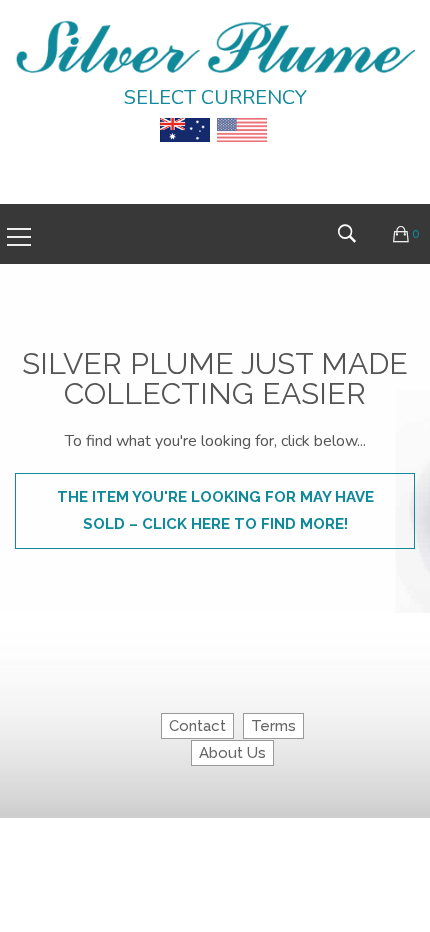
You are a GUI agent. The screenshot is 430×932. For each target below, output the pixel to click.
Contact (197, 726)
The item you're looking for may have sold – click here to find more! (215, 510)
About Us (232, 753)
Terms (273, 726)
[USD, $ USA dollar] (242, 115)
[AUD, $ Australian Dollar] (185, 115)
